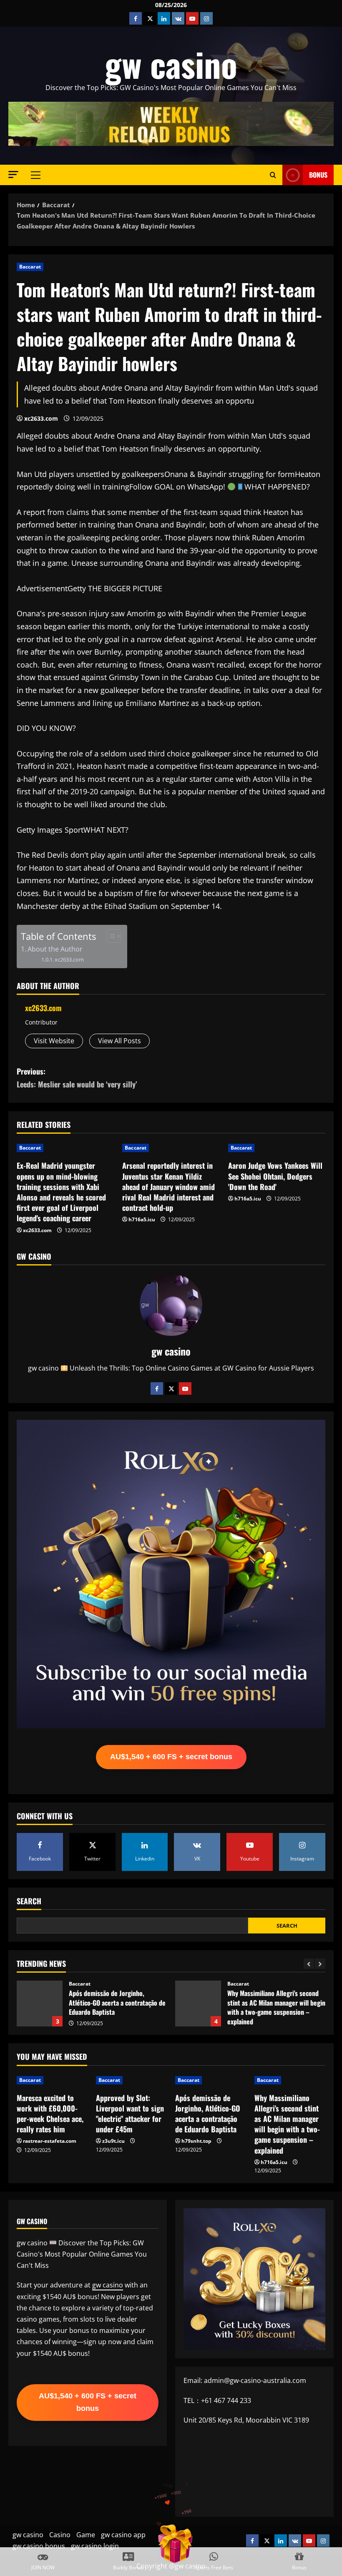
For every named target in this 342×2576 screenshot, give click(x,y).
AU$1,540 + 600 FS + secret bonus (171, 1757)
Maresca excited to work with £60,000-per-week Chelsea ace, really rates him (50, 2114)
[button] (13, 174)
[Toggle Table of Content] (109, 936)
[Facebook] (157, 1388)
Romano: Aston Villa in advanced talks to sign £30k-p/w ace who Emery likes (198, 2004)
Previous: (77, 1078)
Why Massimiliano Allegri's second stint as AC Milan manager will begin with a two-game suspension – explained (40, 2004)
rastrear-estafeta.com (50, 2141)
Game (86, 2535)
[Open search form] (273, 175)
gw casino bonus (39, 2546)
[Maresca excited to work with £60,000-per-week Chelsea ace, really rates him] (52, 2080)
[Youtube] (185, 1388)
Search (29, 1901)
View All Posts (119, 1041)
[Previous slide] (309, 1964)
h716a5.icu (142, 1219)
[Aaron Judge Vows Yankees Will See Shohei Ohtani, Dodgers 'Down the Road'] (277, 1148)
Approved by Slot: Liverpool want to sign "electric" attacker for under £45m (130, 2114)
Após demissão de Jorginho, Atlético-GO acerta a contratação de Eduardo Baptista (208, 2114)
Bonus (318, 175)
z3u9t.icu (113, 2141)
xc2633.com (41, 418)
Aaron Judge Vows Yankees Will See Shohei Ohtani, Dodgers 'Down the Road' (275, 1176)
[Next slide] (320, 1964)
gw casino (171, 64)
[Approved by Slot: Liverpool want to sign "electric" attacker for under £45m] (131, 2080)
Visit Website (54, 1041)
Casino (60, 2535)
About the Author (55, 949)
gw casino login (95, 2546)
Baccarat (30, 267)
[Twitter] (171, 1388)
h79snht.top (196, 2141)
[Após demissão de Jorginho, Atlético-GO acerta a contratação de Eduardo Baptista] (211, 2080)
